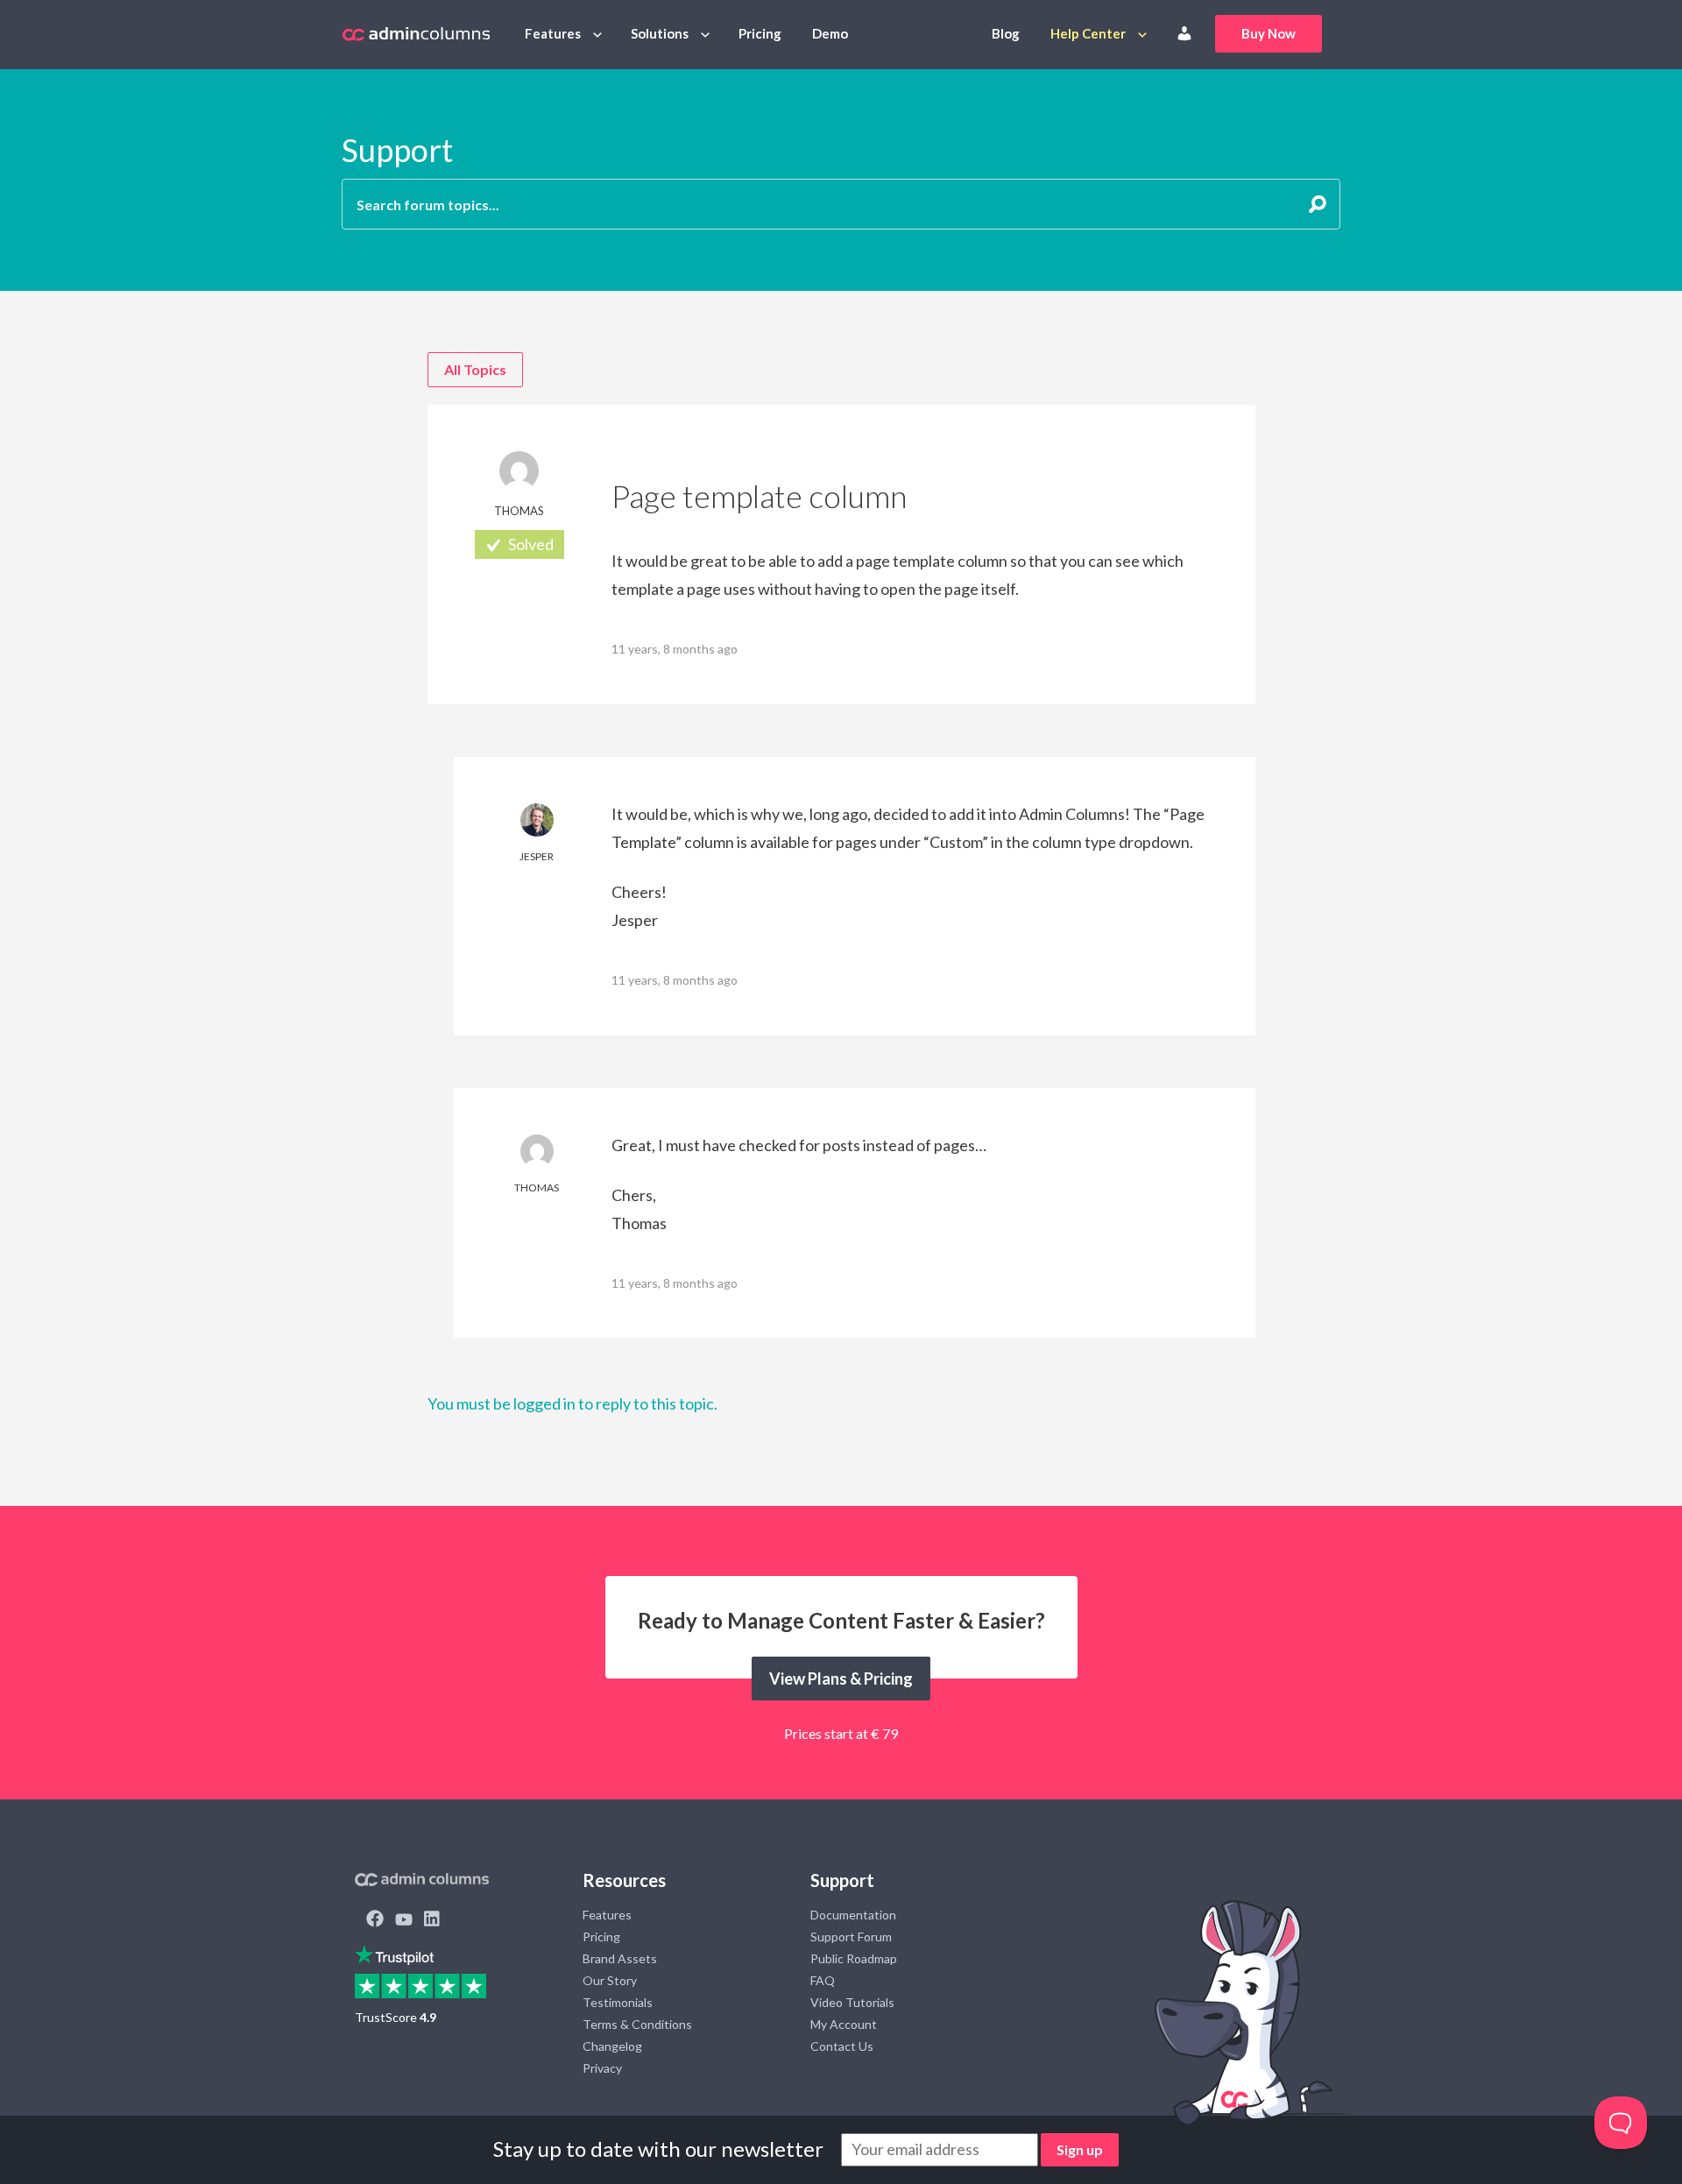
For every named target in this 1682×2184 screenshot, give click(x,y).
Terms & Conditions (637, 2024)
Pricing (760, 33)
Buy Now (1269, 33)
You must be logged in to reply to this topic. (572, 1403)
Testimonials (618, 2002)
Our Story (610, 1980)
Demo (830, 33)
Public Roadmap (854, 1958)
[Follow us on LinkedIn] (432, 1920)
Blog (1006, 33)
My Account (844, 2024)
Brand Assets (620, 1958)
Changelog (612, 2046)
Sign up (1080, 2149)
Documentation (853, 1915)
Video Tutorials (852, 2002)
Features (553, 33)
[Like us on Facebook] (375, 1920)
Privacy (602, 2068)
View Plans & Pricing (841, 1679)
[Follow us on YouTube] (404, 1920)
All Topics (475, 369)
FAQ (823, 1980)
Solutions (660, 33)
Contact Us (842, 2046)
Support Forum (851, 1937)
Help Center (1088, 33)
